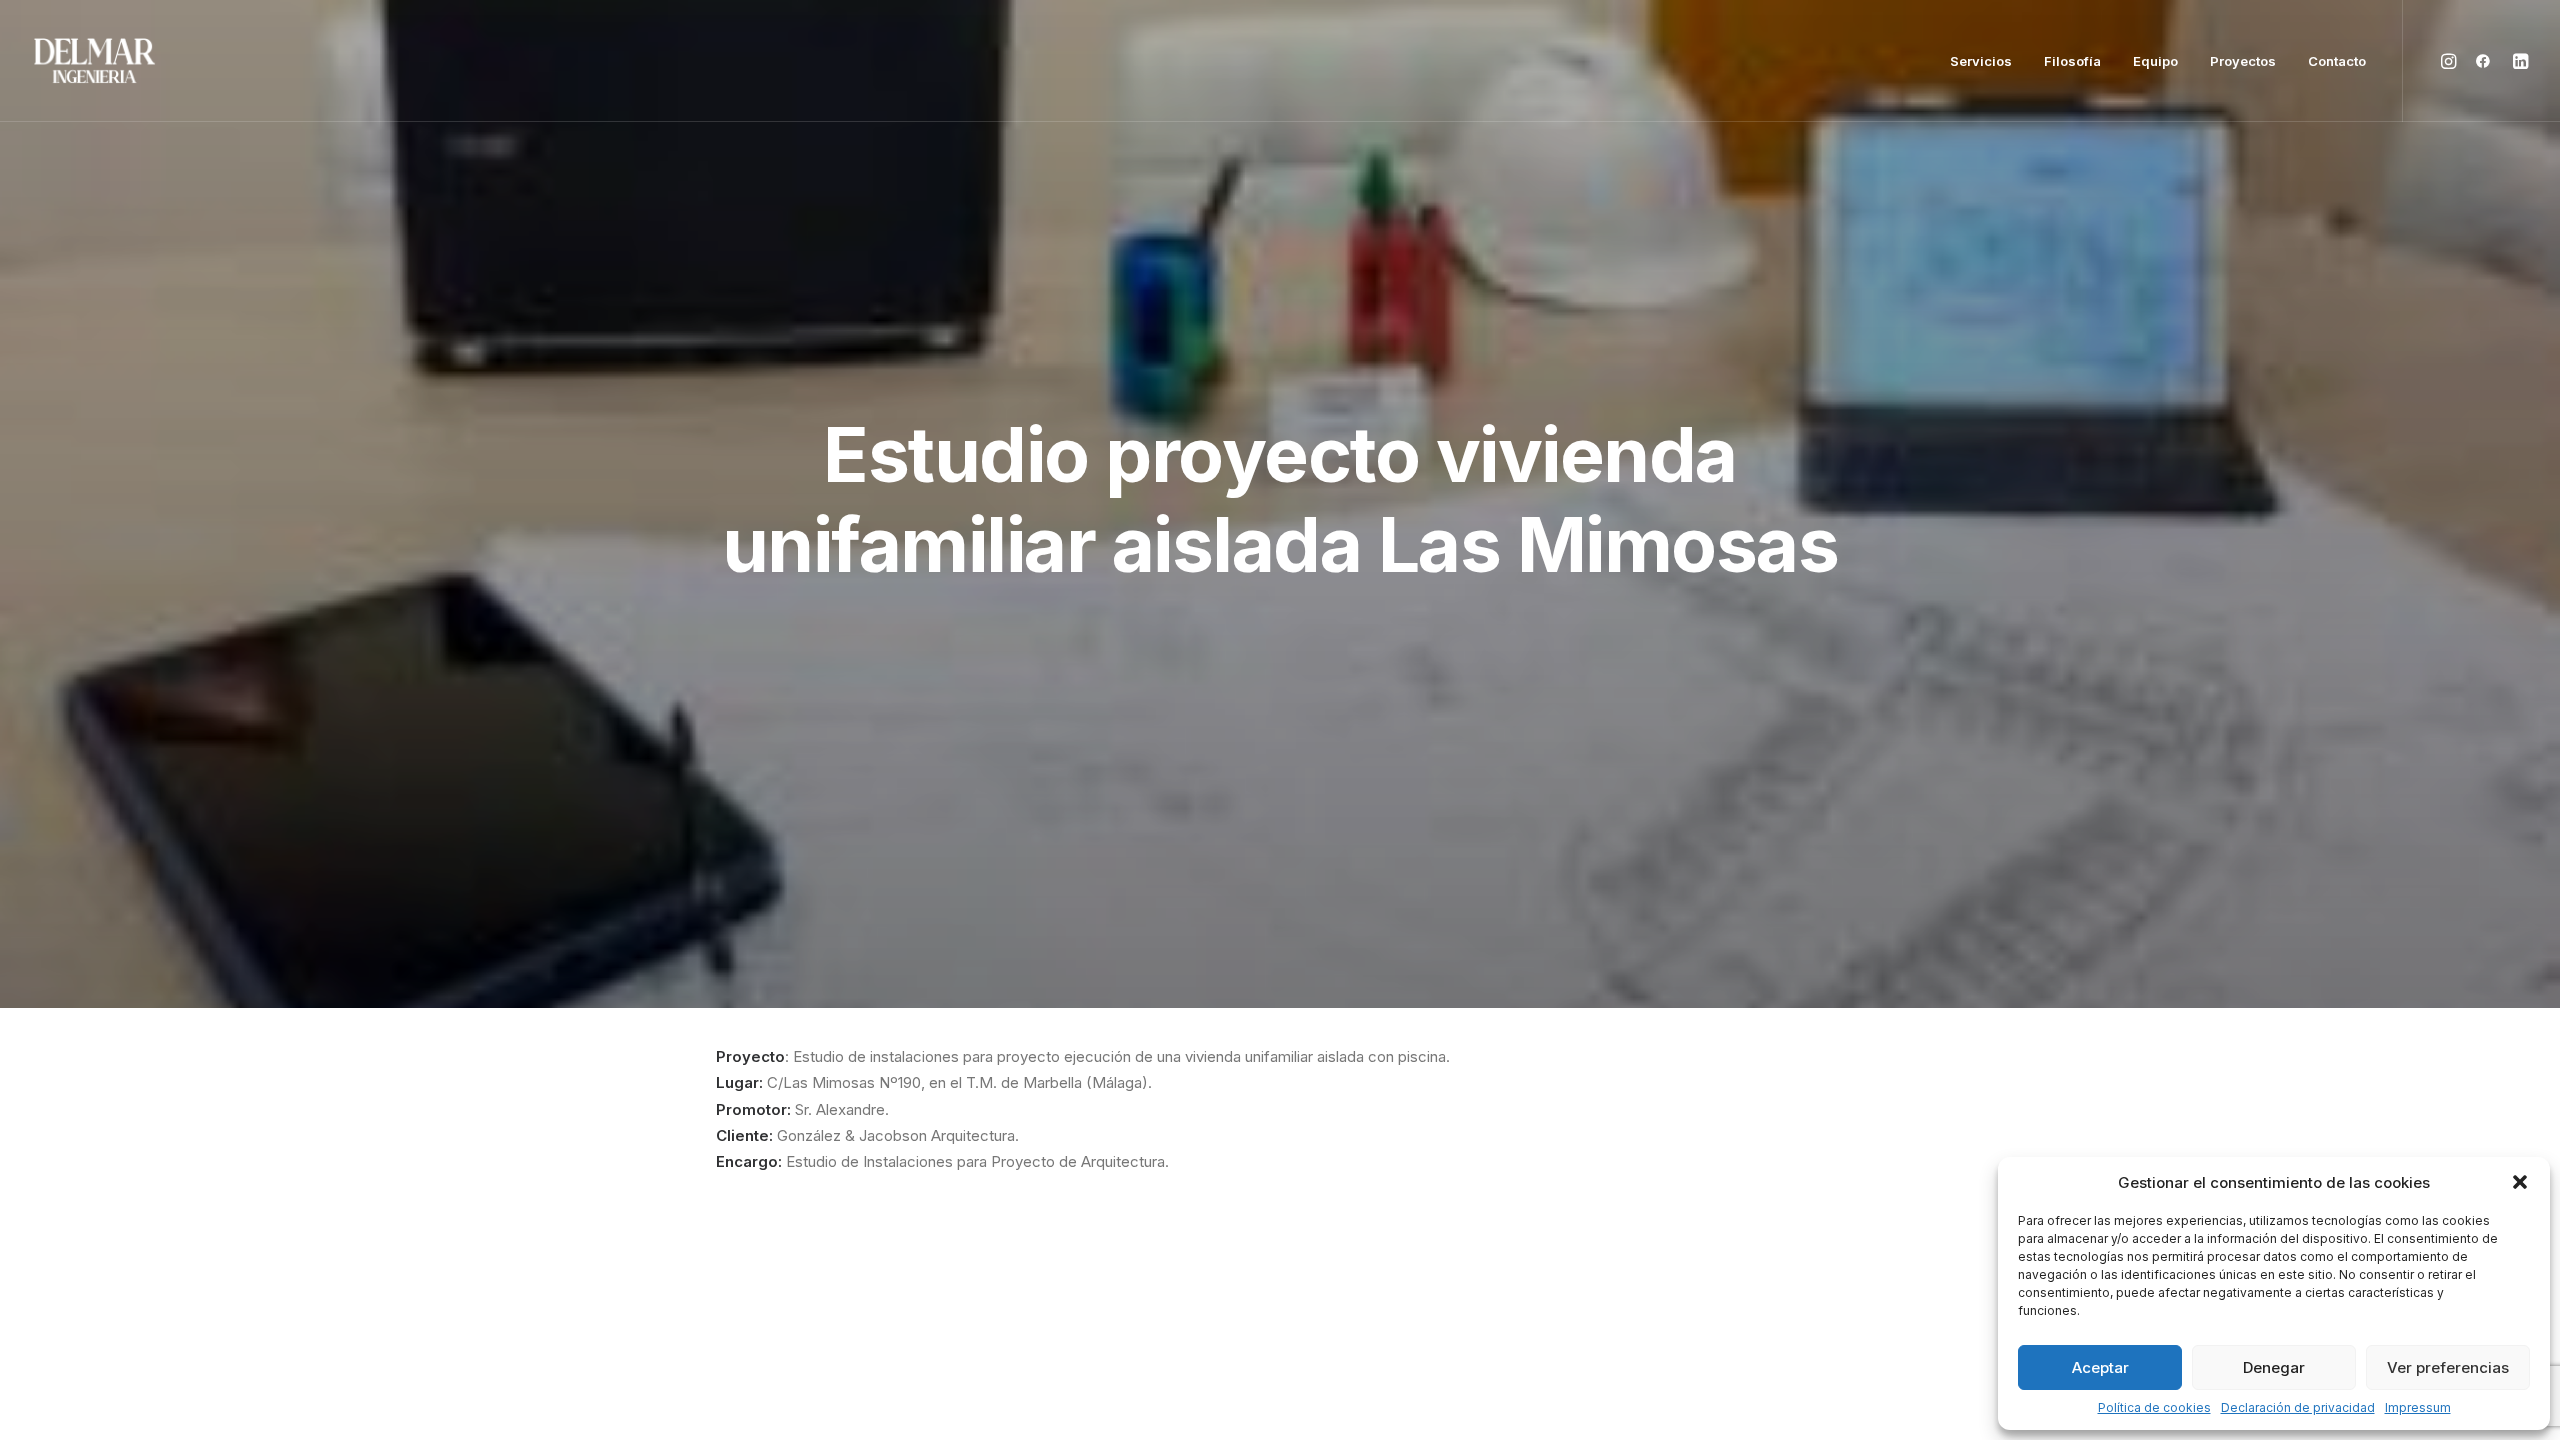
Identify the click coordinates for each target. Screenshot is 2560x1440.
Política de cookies (2154, 1407)
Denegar (2274, 1367)
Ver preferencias (2448, 1367)
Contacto (2337, 61)
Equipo (2155, 61)
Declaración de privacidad (2298, 1407)
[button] (2520, 1182)
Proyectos (2243, 61)
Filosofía (2072, 61)
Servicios (1981, 61)
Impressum (2418, 1407)
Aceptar (2100, 1367)
